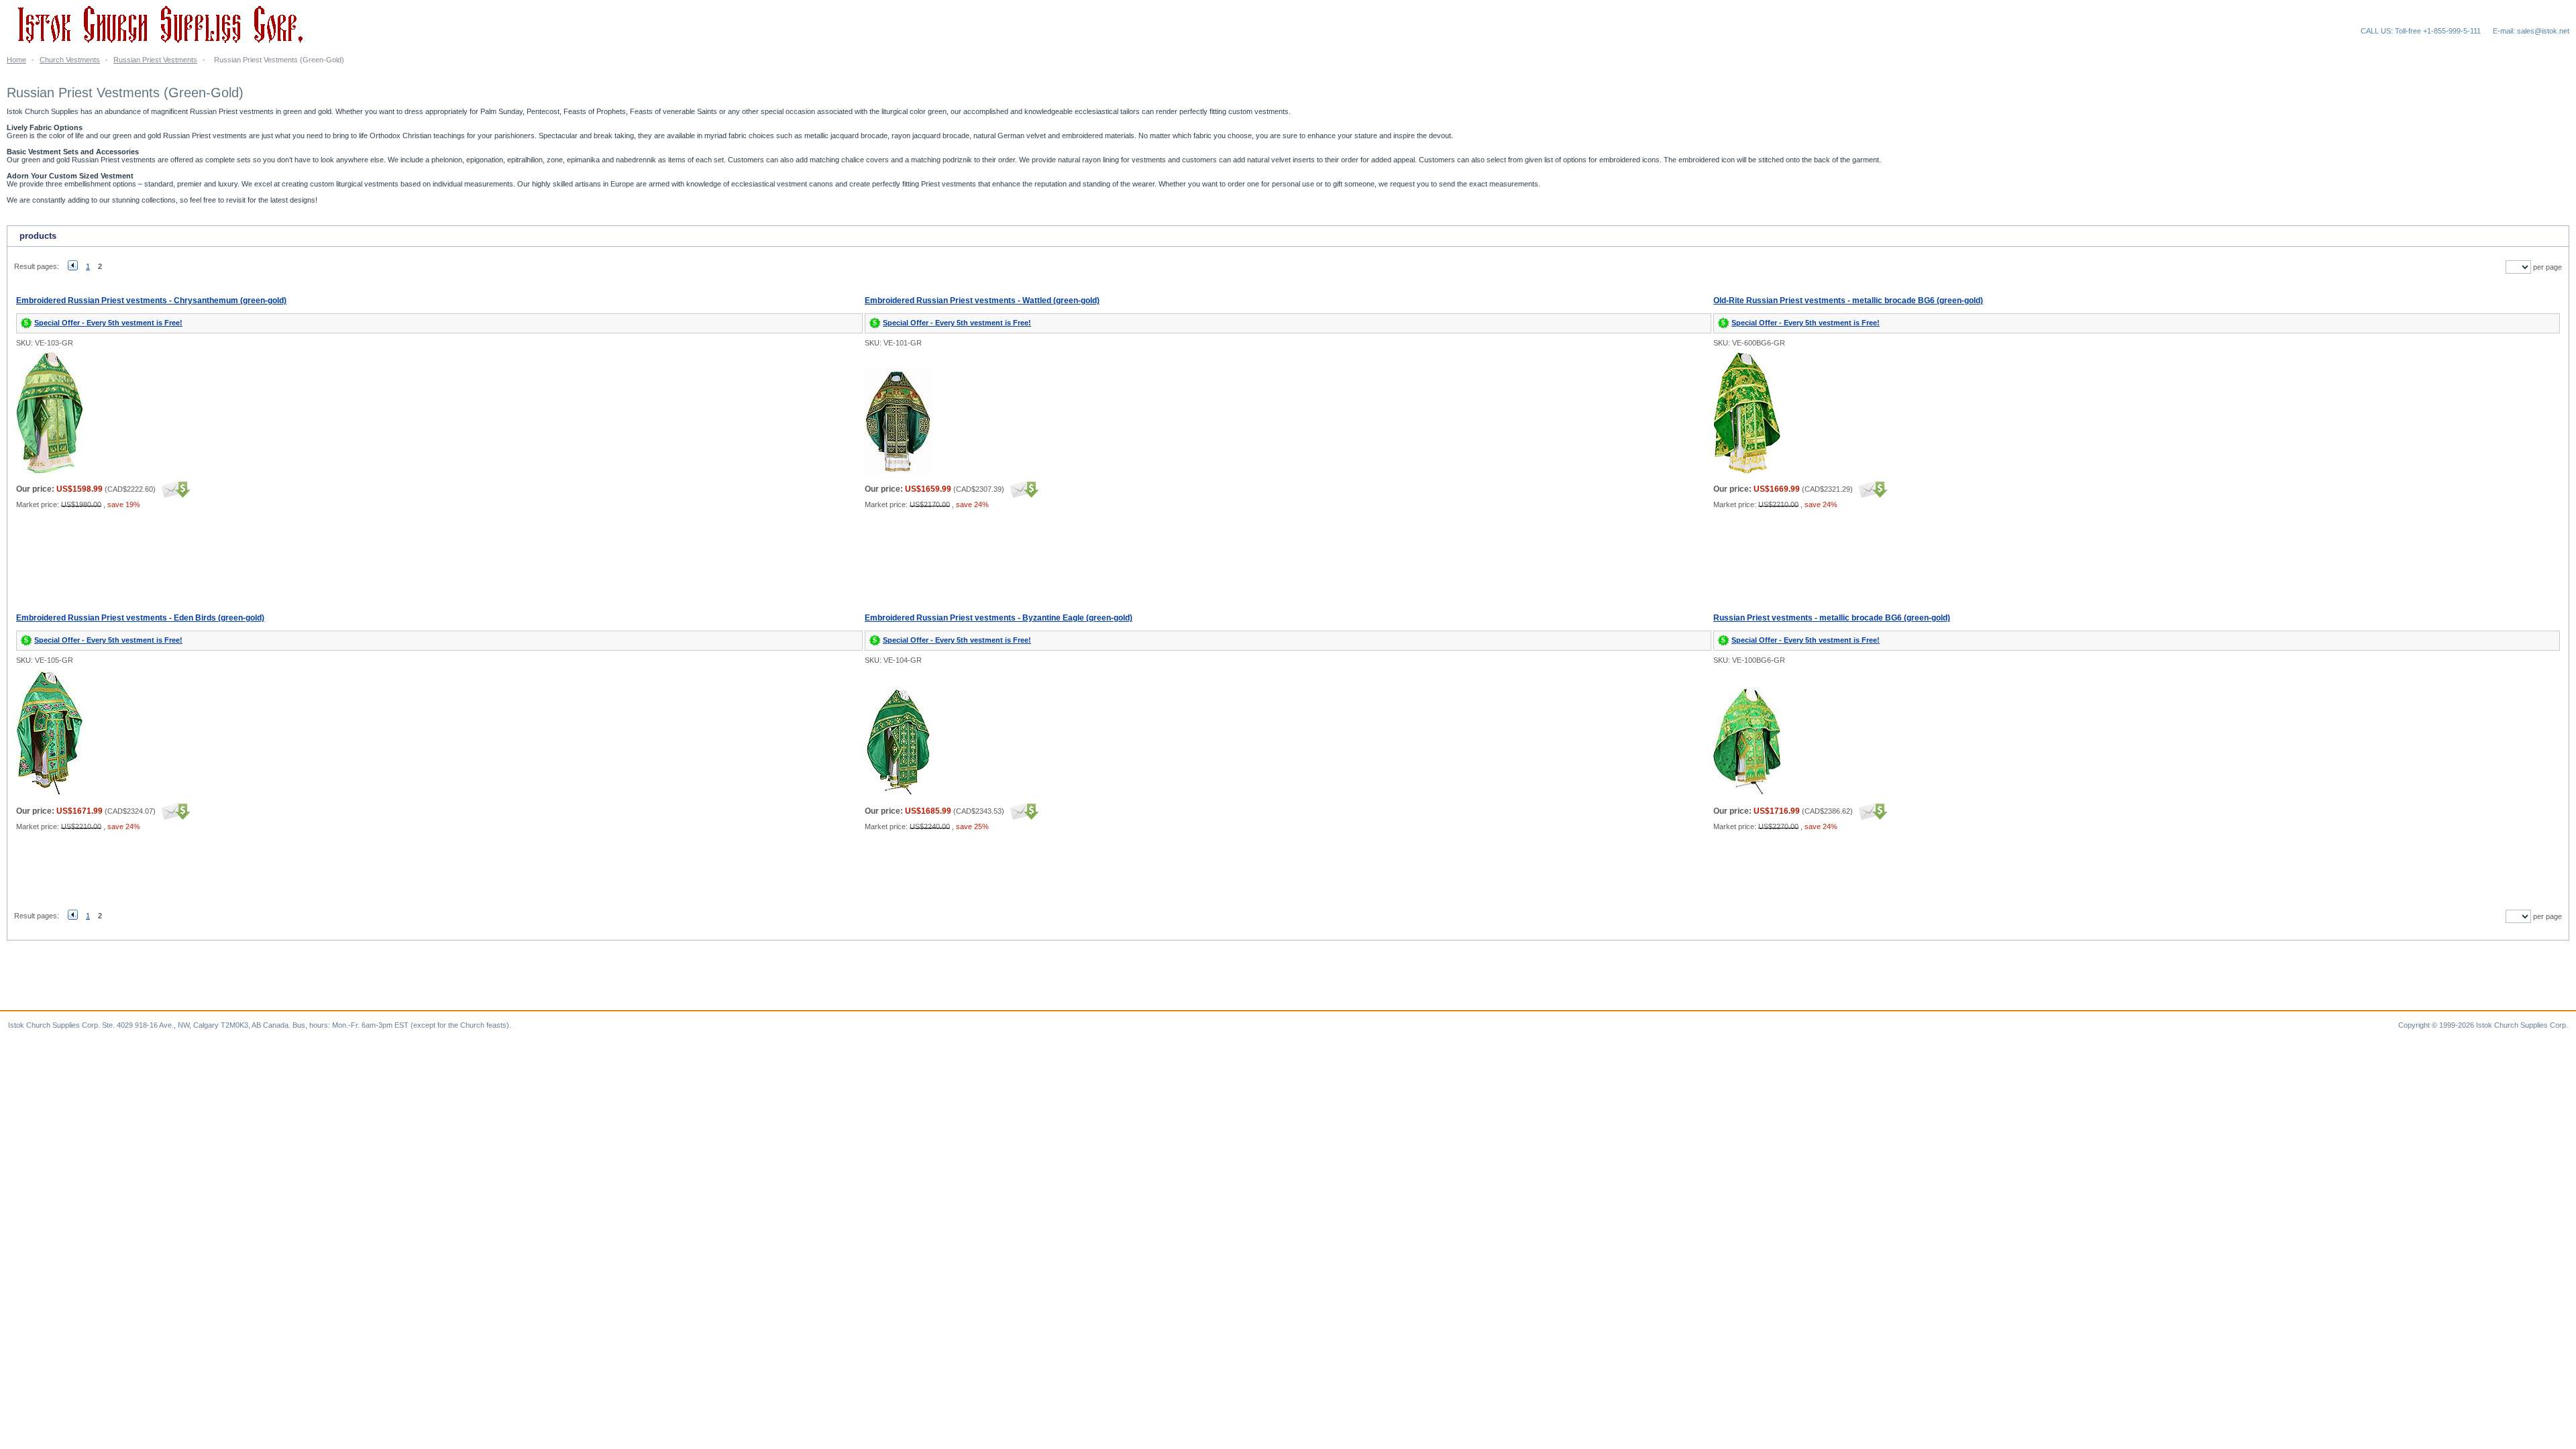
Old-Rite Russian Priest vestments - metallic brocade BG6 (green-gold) (1848, 301)
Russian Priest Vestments (155, 60)
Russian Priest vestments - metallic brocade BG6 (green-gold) (1832, 618)
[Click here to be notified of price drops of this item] (174, 489)
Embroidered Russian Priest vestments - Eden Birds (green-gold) (140, 618)
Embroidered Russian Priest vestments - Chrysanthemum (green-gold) (151, 301)
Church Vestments (70, 60)
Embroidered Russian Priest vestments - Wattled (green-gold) (982, 301)
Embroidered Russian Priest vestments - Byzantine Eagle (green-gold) (999, 618)
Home (16, 60)
